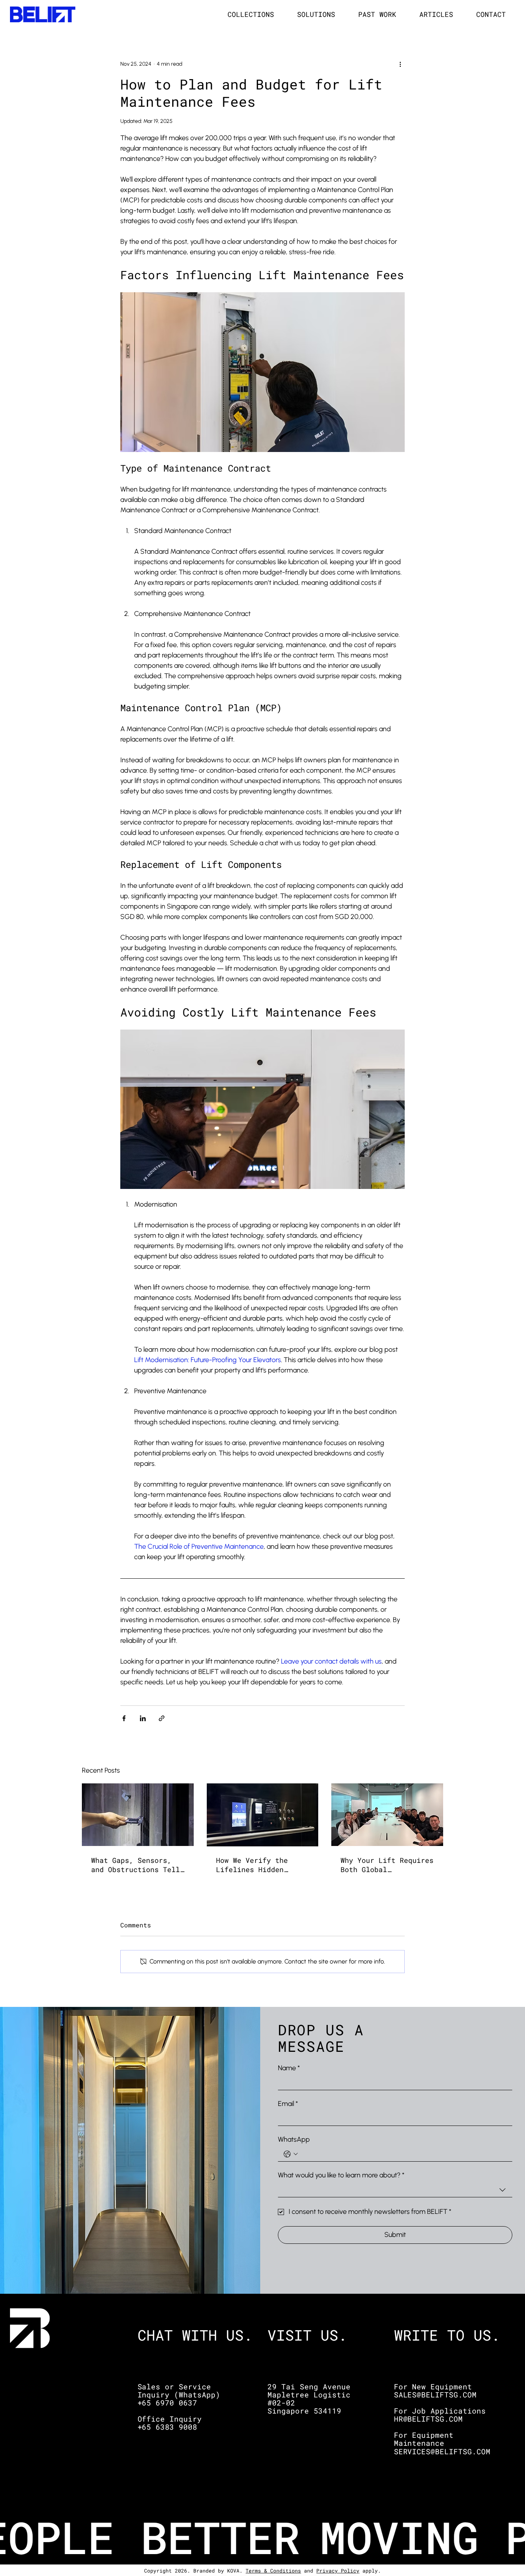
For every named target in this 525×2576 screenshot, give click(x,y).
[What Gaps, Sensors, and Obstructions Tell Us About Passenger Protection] (138, 1815)
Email (288, 2104)
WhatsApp (294, 2139)
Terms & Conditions (273, 2571)
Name (289, 2068)
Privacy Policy (338, 2571)
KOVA (233, 2571)
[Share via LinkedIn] (143, 1718)
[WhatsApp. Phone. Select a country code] (291, 2154)
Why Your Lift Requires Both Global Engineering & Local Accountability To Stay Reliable (387, 1865)
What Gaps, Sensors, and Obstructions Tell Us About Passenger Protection (135, 1865)
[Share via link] (162, 1718)
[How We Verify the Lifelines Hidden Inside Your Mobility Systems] (263, 1815)
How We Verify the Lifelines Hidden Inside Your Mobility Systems (258, 1865)
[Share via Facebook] (124, 1718)
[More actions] (400, 64)
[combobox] (395, 2190)
